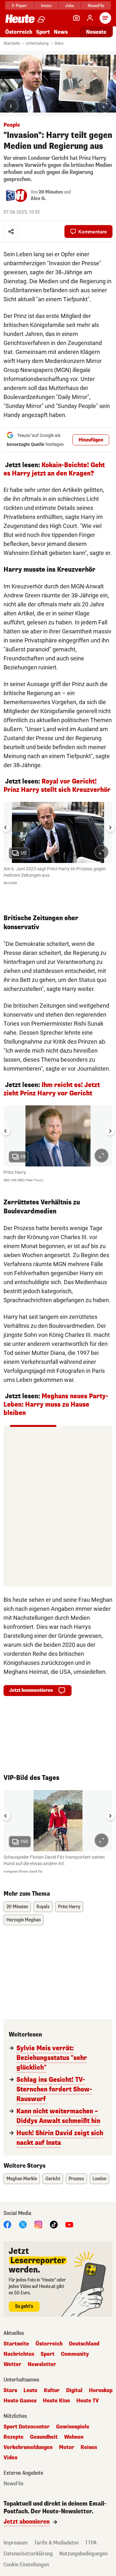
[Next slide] (110, 828)
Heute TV (88, 2401)
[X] (23, 2224)
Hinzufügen (91, 440)
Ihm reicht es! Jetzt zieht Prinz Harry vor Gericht (52, 1089)
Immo (46, 6)
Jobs (69, 6)
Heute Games (20, 2401)
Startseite (12, 43)
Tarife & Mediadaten (56, 2543)
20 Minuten (51, 192)
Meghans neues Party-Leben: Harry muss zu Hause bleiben (56, 1405)
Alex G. (38, 199)
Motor (67, 2447)
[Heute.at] (20, 18)
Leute (30, 2390)
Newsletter (42, 2364)
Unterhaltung (37, 43)
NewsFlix (96, 6)
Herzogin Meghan (24, 1920)
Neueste (96, 32)
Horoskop (101, 2390)
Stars (59, 43)
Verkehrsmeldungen (28, 2447)
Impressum (16, 2543)
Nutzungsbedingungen (83, 2554)
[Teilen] (11, 231)
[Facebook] (7, 2224)
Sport (43, 32)
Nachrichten (19, 2354)
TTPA (91, 2543)
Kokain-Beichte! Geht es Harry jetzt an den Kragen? (54, 469)
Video (10, 2458)
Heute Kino (56, 2401)
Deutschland (84, 2344)
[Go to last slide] (6, 828)
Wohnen (74, 2437)
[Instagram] (38, 2224)
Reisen (89, 2447)
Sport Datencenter (27, 2427)
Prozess (76, 2179)
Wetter (12, 2364)
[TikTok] (54, 2224)
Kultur (52, 2390)
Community (75, 2354)
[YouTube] (69, 2224)
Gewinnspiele (73, 2427)
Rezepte (14, 2437)
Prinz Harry (69, 1907)
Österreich (19, 32)
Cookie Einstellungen (26, 2565)
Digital (74, 2390)
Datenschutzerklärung (28, 2554)
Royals (43, 1907)
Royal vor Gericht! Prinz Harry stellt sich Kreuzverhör (57, 786)
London (99, 2179)
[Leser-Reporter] (76, 18)
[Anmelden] (90, 18)
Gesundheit (44, 2437)
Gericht (53, 2179)
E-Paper (19, 6)
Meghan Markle (22, 2179)
